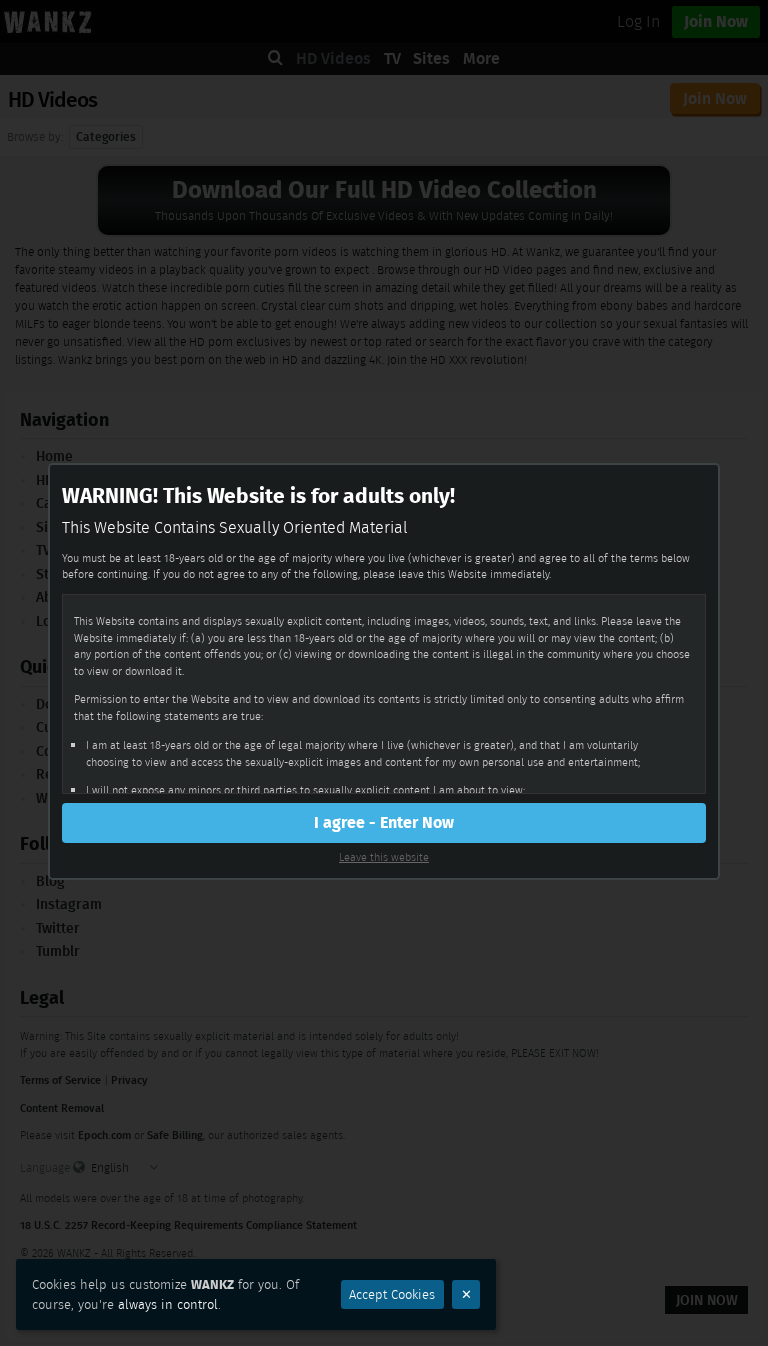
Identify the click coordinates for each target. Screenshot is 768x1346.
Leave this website (384, 857)
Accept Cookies (392, 1294)
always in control (168, 1304)
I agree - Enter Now (384, 822)
